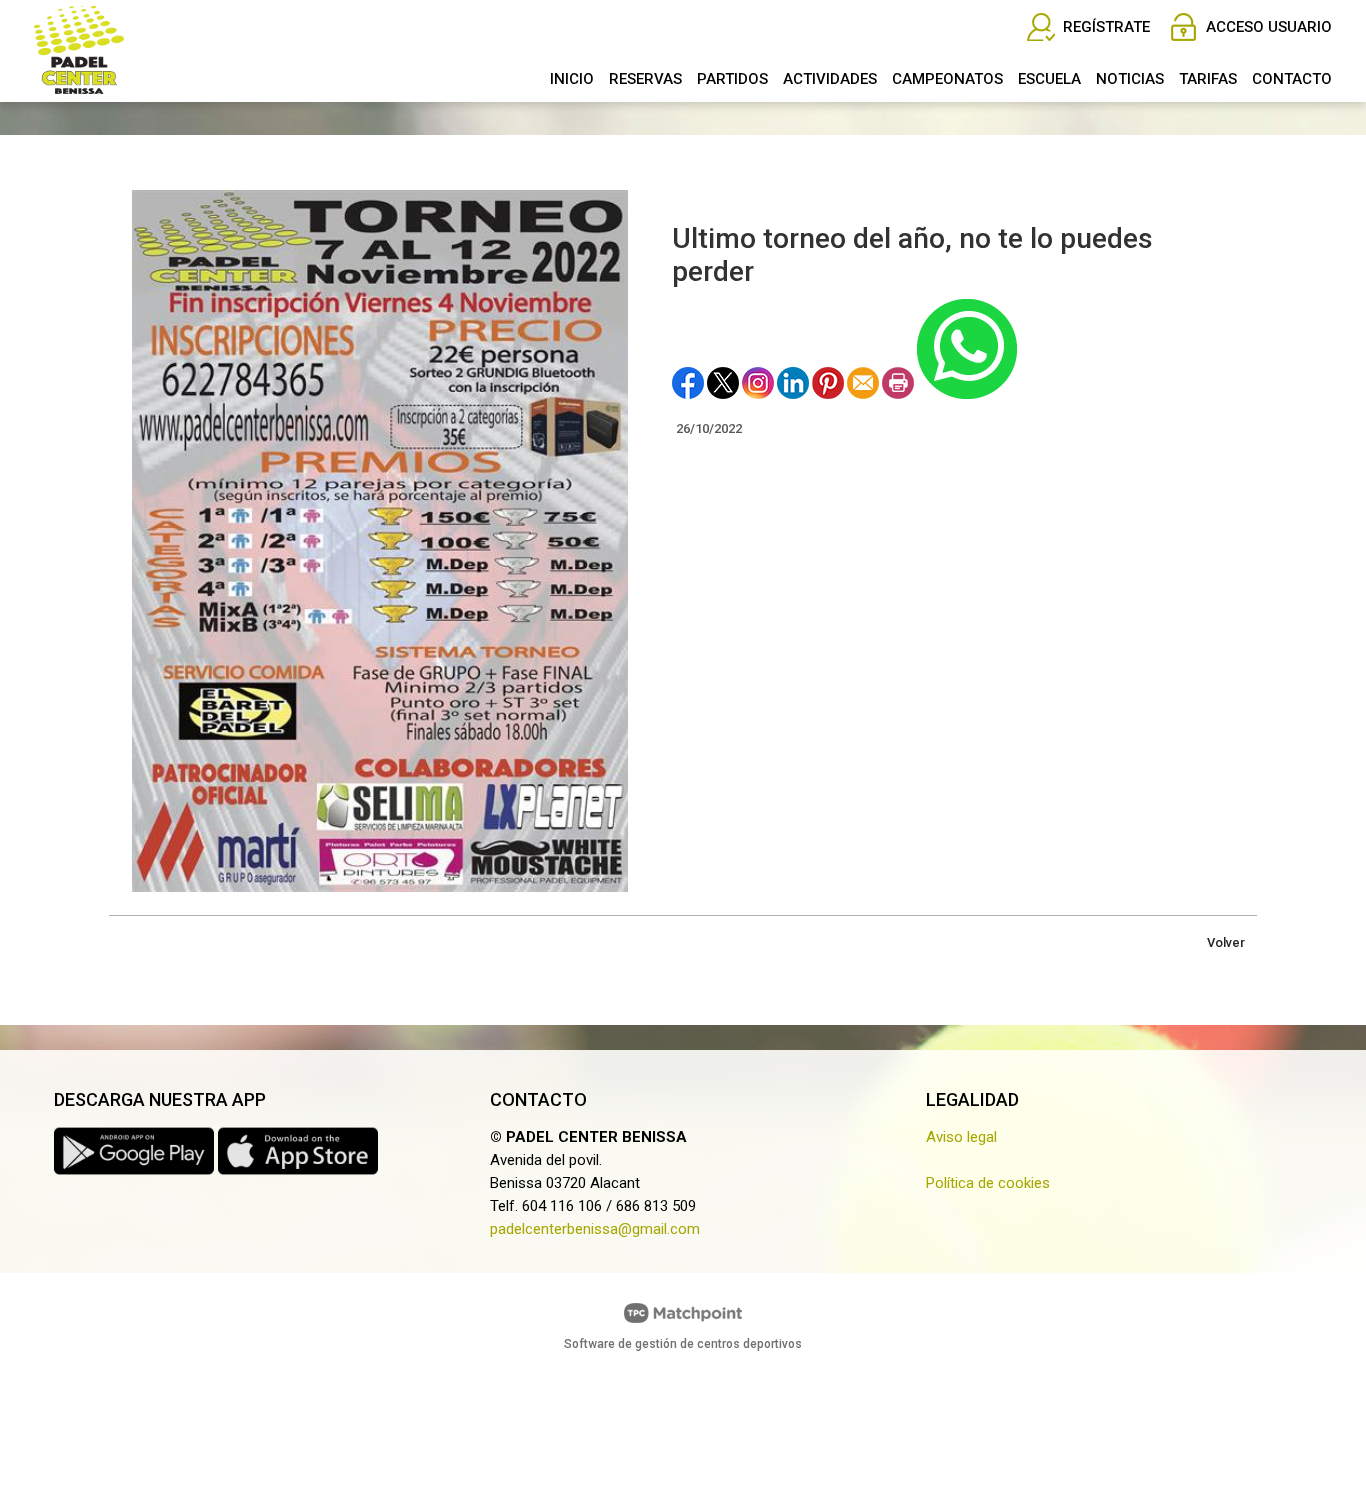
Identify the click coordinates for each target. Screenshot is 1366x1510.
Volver (1226, 942)
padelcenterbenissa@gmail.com (595, 1229)
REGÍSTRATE (1106, 27)
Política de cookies (988, 1183)
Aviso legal (961, 1137)
